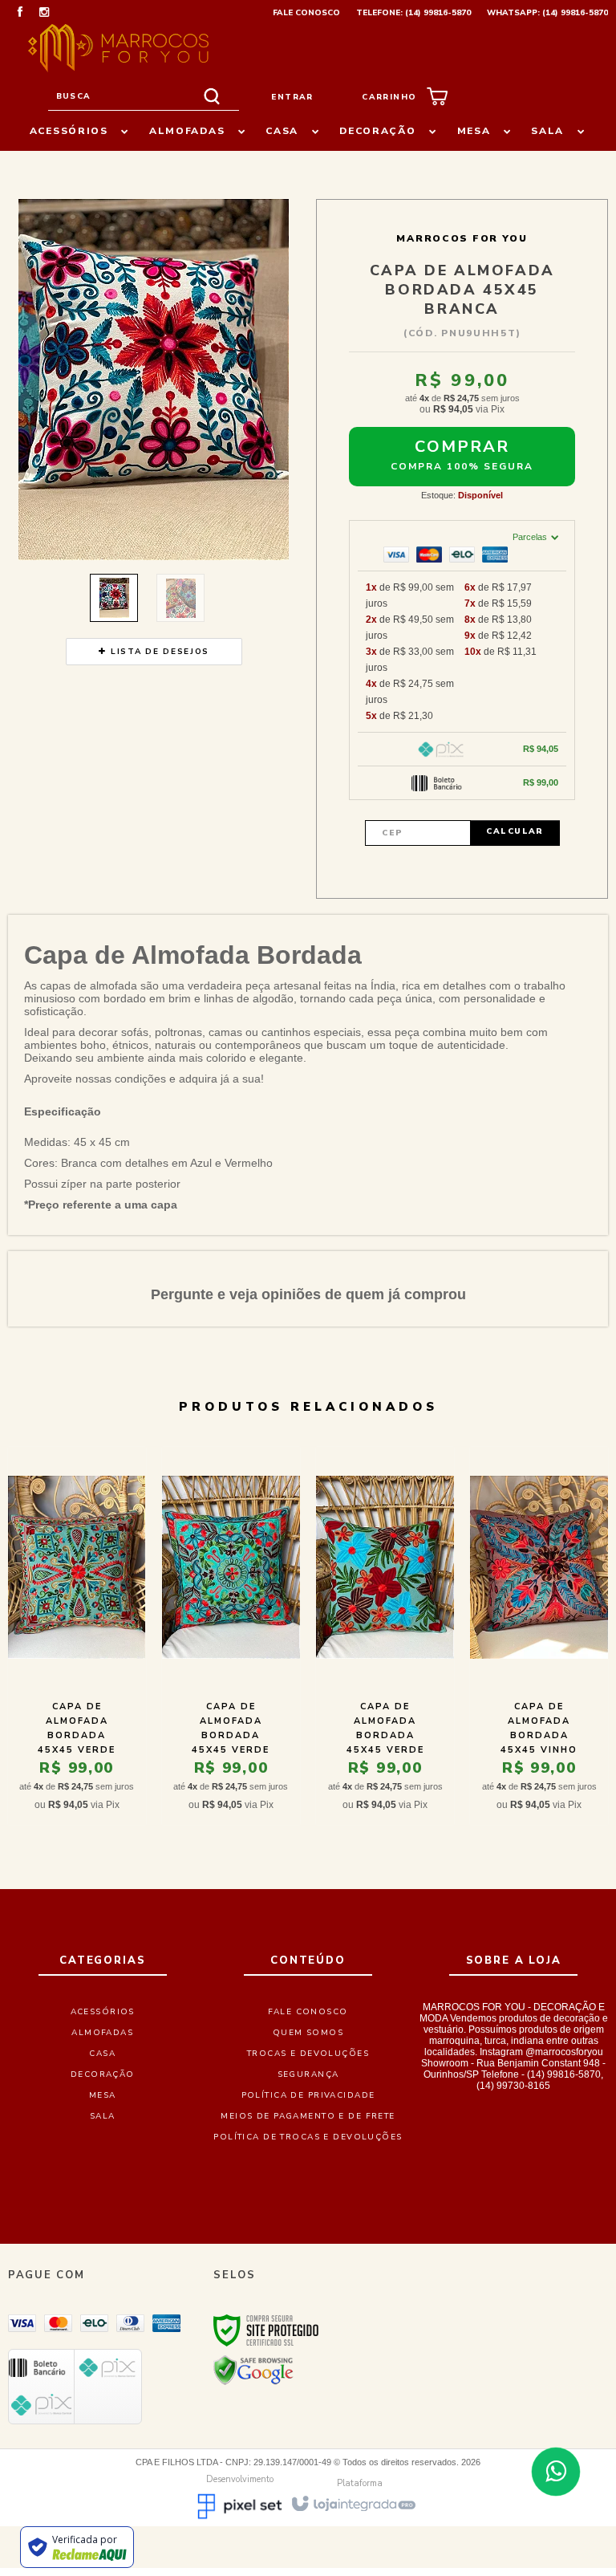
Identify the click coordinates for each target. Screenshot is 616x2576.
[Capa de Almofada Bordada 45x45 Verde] (77, 1636)
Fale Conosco (306, 13)
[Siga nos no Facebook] (20, 14)
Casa (102, 2054)
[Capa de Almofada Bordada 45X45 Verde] (231, 1636)
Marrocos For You (462, 238)
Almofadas (102, 2033)
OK (515, 833)
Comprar (462, 447)
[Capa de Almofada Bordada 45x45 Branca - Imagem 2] (180, 598)
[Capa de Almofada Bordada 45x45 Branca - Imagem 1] (114, 598)
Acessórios (103, 2012)
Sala (103, 2116)
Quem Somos (308, 2033)
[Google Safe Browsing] (253, 2370)
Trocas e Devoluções (308, 2054)
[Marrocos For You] (118, 48)
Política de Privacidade (308, 2095)
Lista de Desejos (158, 652)
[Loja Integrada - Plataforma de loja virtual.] (353, 2503)
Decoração (103, 2074)
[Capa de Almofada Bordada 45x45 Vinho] (539, 1636)
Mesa (103, 2095)
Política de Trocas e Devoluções (308, 2137)
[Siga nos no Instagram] (44, 14)
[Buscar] (212, 97)
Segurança (308, 2074)
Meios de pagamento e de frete (308, 2116)
